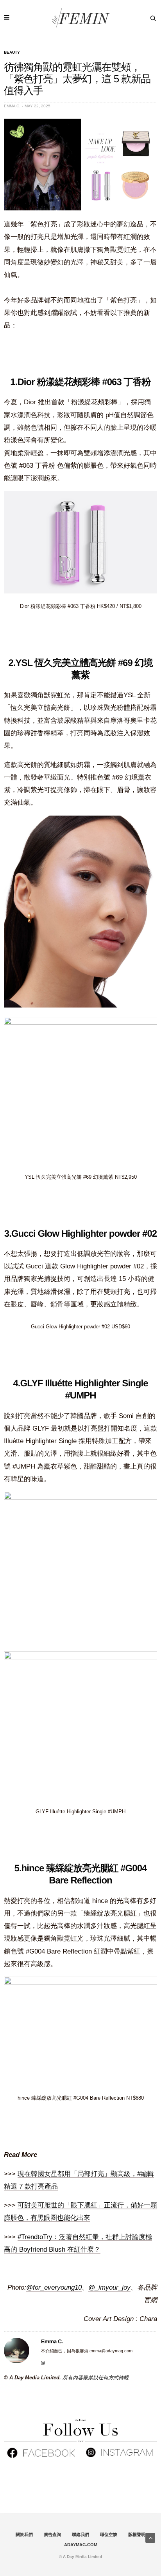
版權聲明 (137, 2534)
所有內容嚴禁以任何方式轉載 (96, 2378)
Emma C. (12, 106)
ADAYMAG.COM (81, 2545)
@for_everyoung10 (54, 2287)
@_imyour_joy (109, 2287)
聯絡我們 (80, 2534)
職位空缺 (109, 2534)
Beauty (12, 52)
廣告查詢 (52, 2534)
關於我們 (24, 2534)
